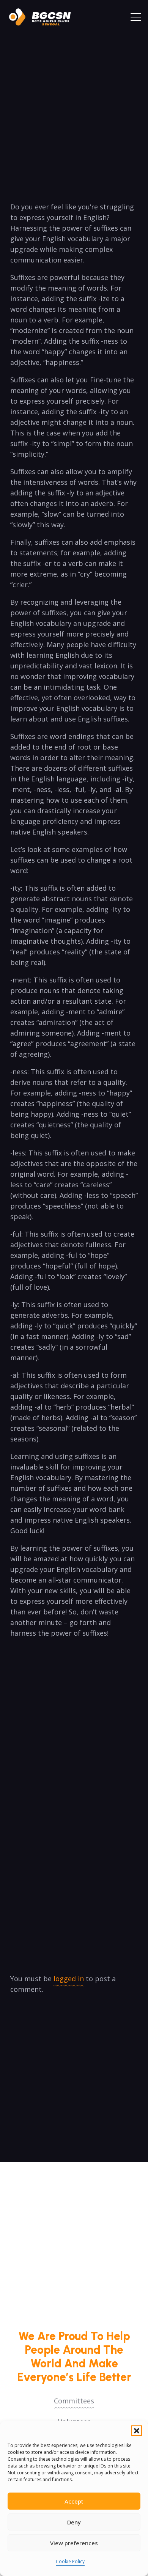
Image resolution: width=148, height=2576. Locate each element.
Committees (74, 2401)
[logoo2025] (44, 17)
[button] (137, 2431)
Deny (74, 2522)
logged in (69, 1979)
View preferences (74, 2543)
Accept (74, 2501)
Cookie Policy (70, 2561)
